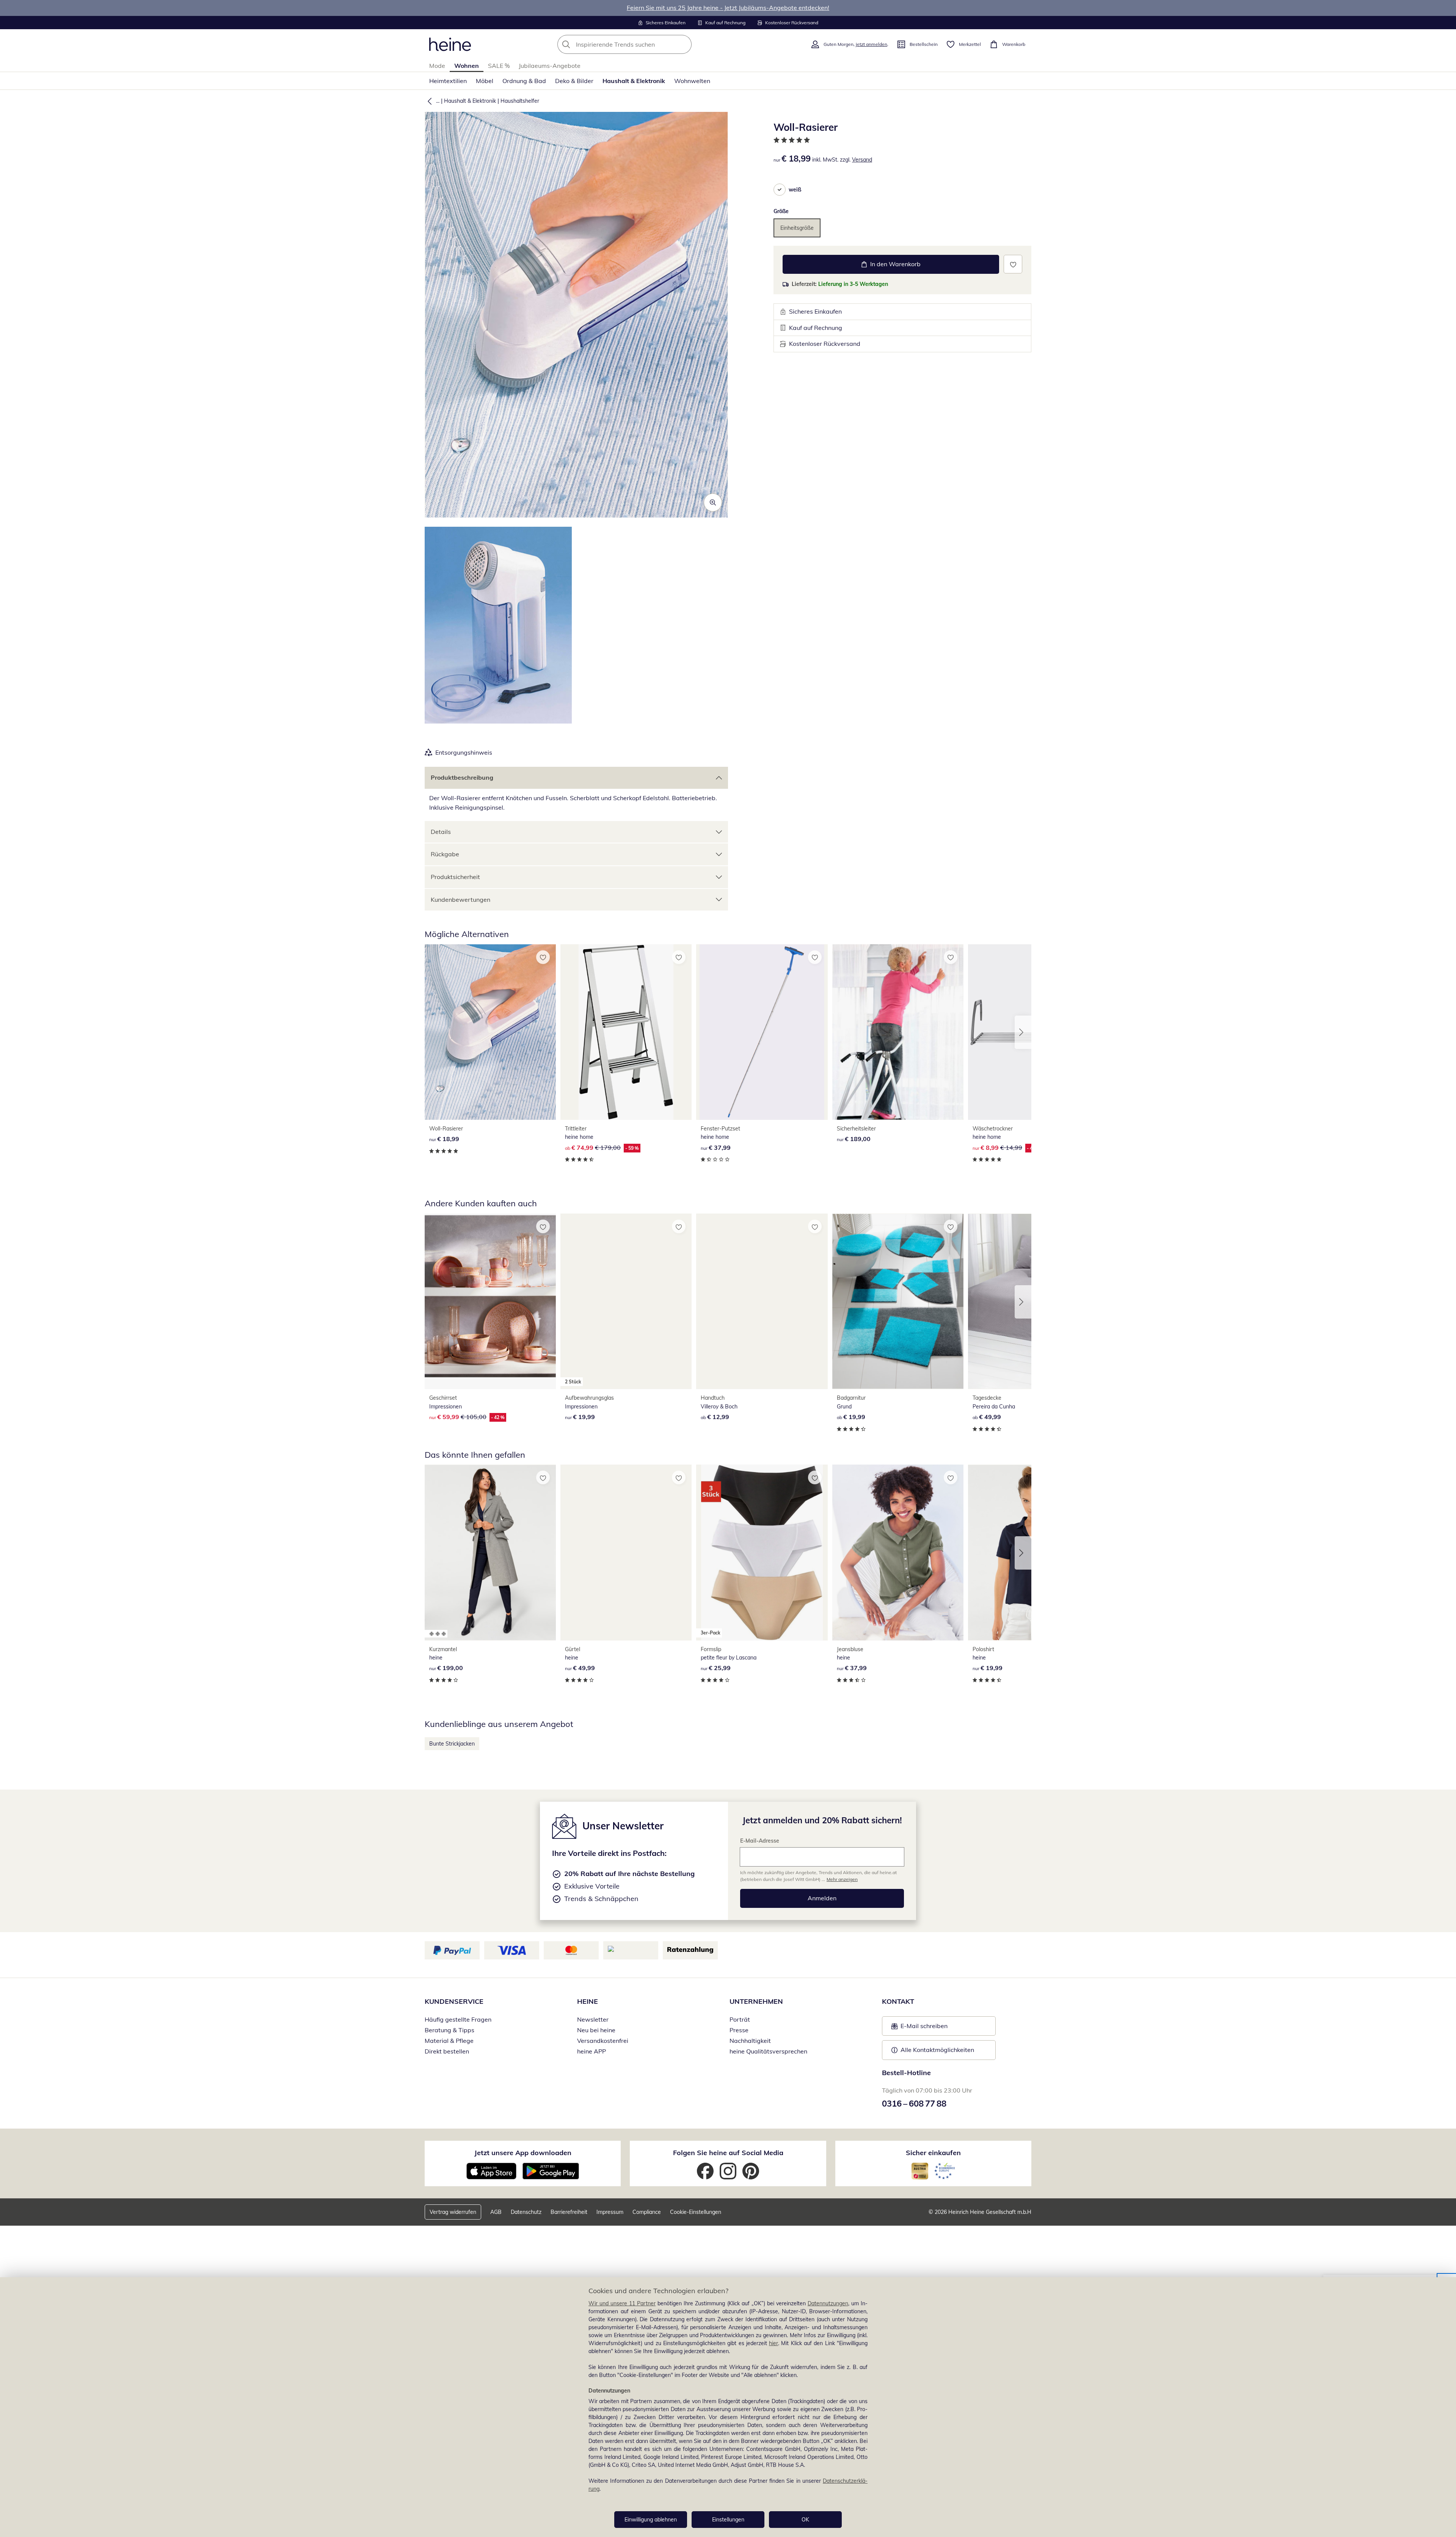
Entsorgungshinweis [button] (464, 752)
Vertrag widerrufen (453, 2212)
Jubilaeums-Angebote (550, 66)
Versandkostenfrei (603, 2041)
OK (805, 2520)
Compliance (647, 2212)
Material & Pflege (449, 2041)
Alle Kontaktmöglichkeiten (937, 2050)
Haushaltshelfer (520, 101)
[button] (428, 101)
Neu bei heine (596, 2030)
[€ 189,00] (898, 1032)
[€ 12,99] (762, 1301)
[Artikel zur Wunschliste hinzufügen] (1013, 264)
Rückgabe (445, 854)
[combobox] (641, 44)
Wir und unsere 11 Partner (622, 2303)
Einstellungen (728, 2520)
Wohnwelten (692, 81)
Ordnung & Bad (524, 81)
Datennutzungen (828, 2303)
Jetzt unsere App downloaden (523, 2153)
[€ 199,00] (490, 1552)
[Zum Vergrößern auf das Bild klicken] (713, 502)
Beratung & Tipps (450, 2030)
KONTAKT (898, 2001)
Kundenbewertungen (460, 900)
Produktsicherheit (455, 877)
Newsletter (593, 2019)
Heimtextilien (448, 81)
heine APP (591, 2051)
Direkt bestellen (447, 2051)
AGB (496, 2212)
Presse (739, 2030)
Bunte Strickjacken (452, 1744)
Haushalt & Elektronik (634, 81)
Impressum (610, 2212)
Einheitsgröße (797, 228)
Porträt (740, 2019)
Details (441, 832)
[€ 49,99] (626, 1552)
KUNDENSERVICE (454, 2001)
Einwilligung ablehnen (651, 2520)
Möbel (485, 81)
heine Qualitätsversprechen (768, 2051)
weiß (795, 190)
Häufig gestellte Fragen (458, 2019)
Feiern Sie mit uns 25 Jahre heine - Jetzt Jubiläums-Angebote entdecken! (728, 8)
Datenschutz (526, 2212)
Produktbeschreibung (462, 777)
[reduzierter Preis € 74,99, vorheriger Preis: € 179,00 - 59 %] (626, 1032)
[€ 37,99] (762, 1032)
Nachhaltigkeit (750, 2041)
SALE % (499, 66)
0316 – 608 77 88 (914, 2104)
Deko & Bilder (574, 81)
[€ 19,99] (898, 1301)
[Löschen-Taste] (684, 44)
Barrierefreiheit (569, 2212)
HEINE (588, 2001)
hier (773, 2343)
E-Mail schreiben (919, 2028)
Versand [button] (862, 160)
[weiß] (780, 190)
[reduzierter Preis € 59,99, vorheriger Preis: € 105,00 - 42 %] (490, 1301)
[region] (728, 2407)
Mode (437, 66)
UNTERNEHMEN (756, 2001)
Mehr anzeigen (842, 1879)
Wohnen (467, 66)
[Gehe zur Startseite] (450, 44)
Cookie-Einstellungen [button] (696, 2212)
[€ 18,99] (490, 1032)
